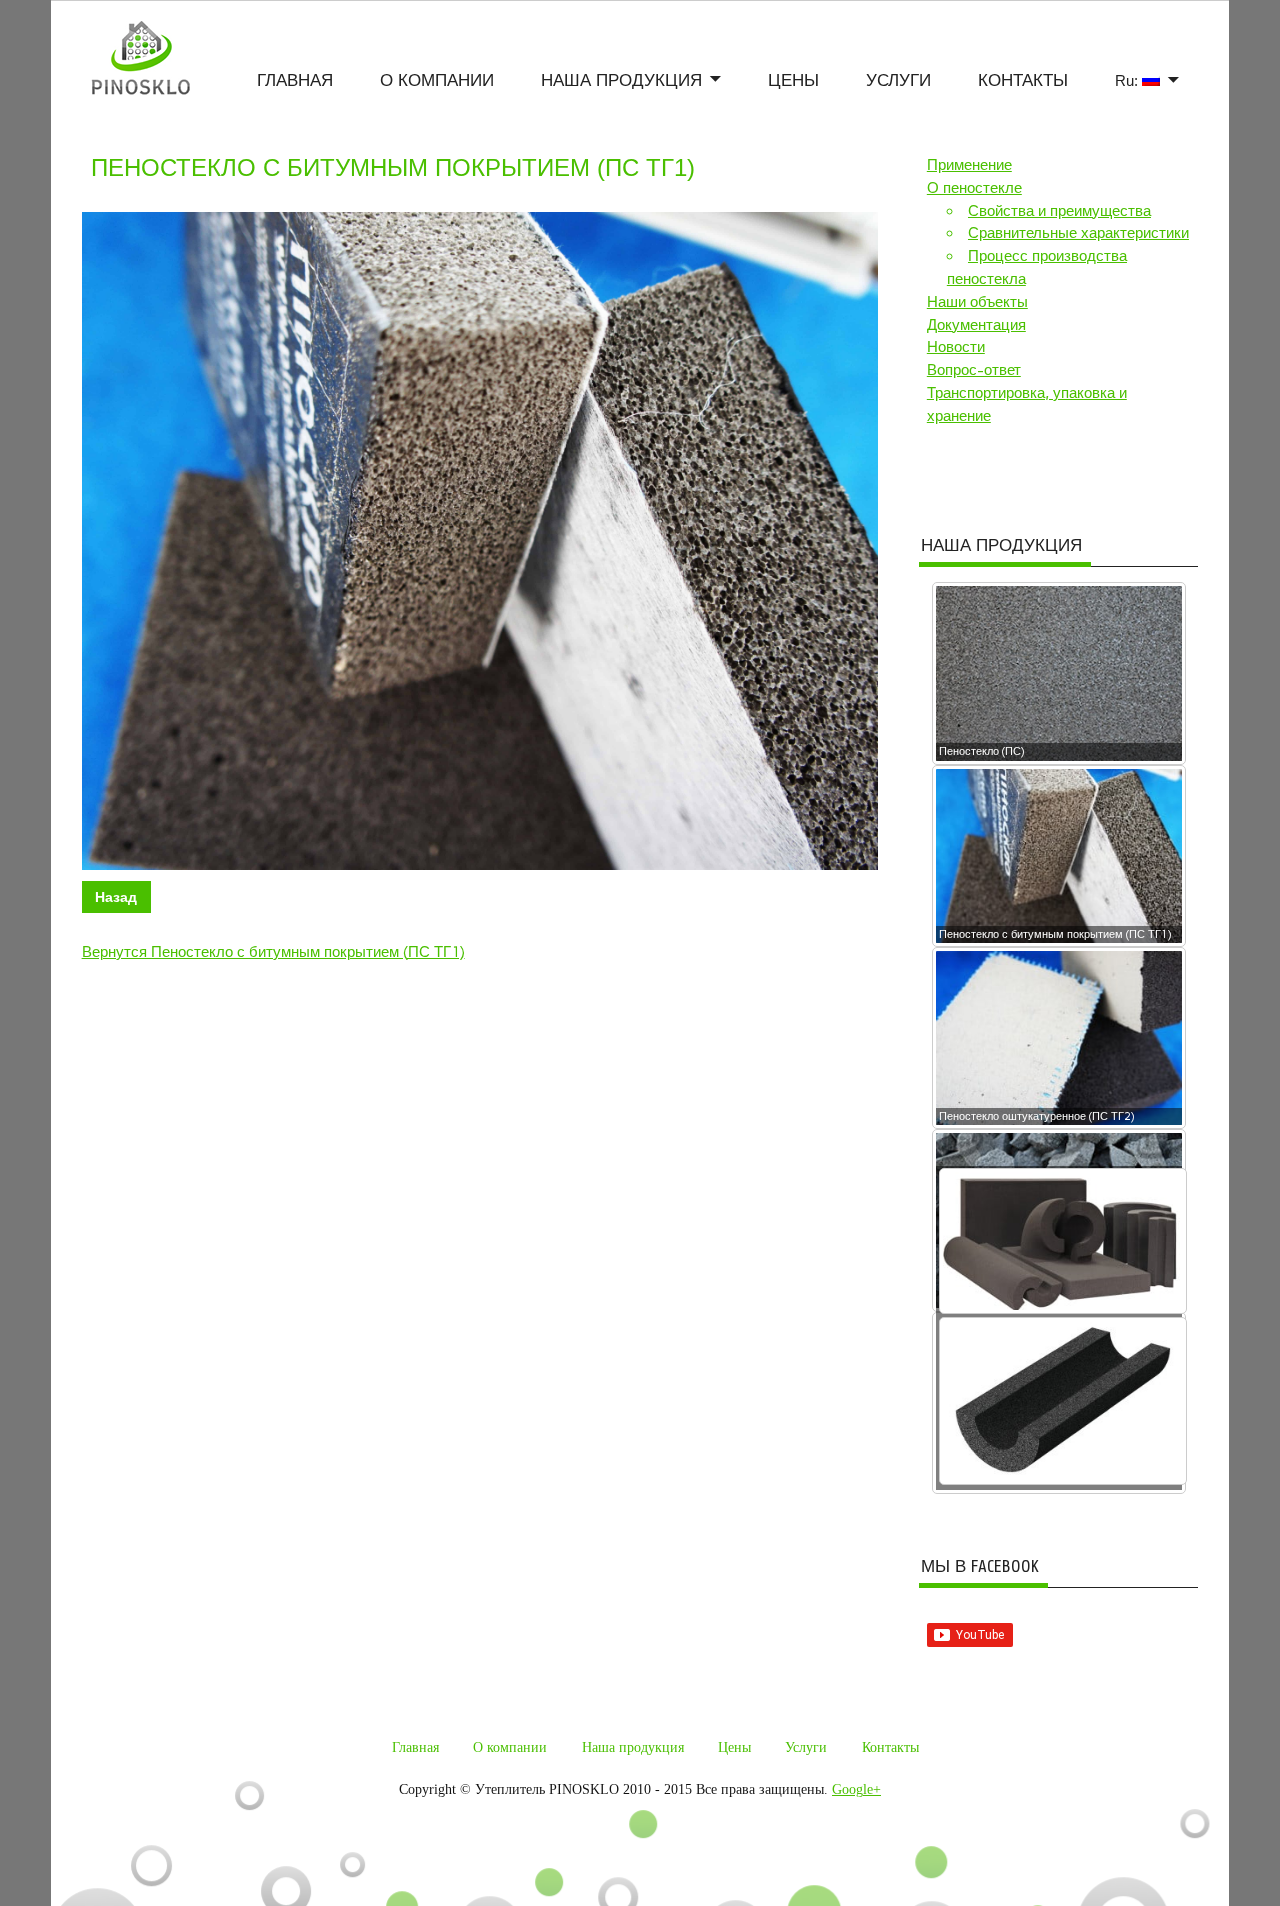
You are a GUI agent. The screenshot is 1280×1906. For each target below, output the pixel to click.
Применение (969, 165)
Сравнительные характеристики (1078, 233)
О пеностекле (974, 188)
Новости (956, 347)
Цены (793, 81)
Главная (295, 81)
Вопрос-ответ (974, 370)
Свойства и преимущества (1059, 211)
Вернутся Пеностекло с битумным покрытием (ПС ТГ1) (273, 952)
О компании (437, 81)
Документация (976, 325)
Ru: (1128, 80)
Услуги (898, 81)
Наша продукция (621, 81)
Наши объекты (977, 302)
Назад (116, 897)
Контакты (1023, 81)
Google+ (856, 1789)
